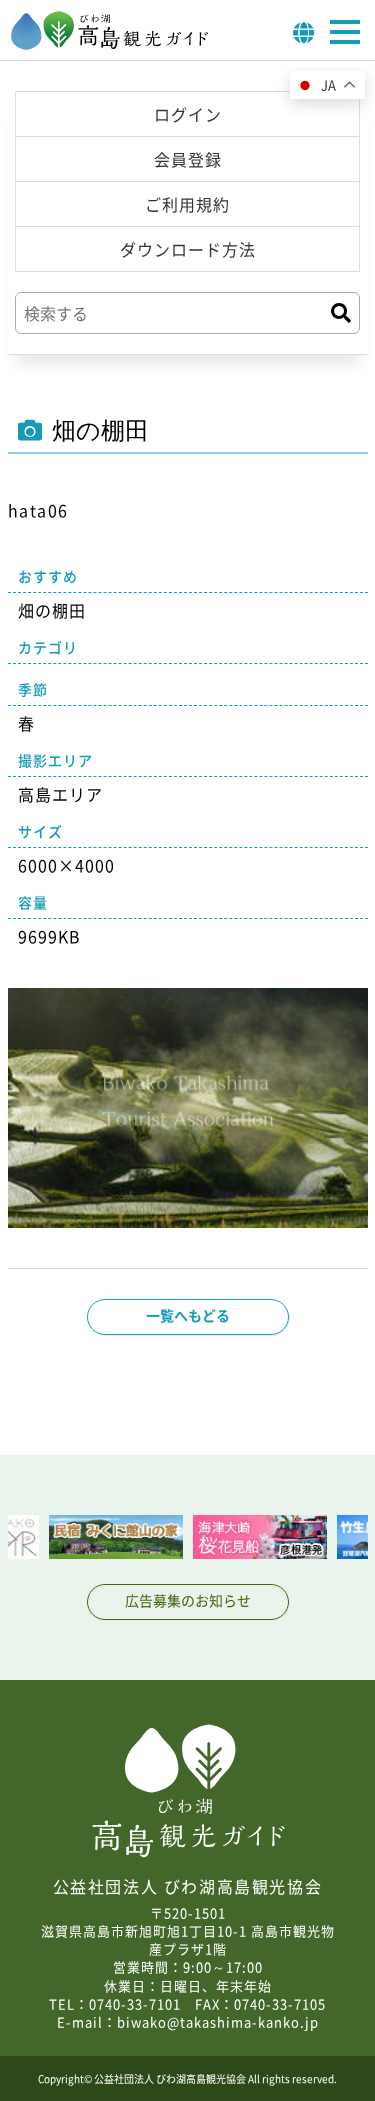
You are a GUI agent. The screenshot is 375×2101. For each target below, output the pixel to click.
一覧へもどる (188, 1315)
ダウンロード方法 (188, 249)
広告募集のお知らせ (188, 1600)
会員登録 (188, 159)
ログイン (188, 114)
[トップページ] (110, 44)
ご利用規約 (187, 204)
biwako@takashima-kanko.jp (218, 2021)
